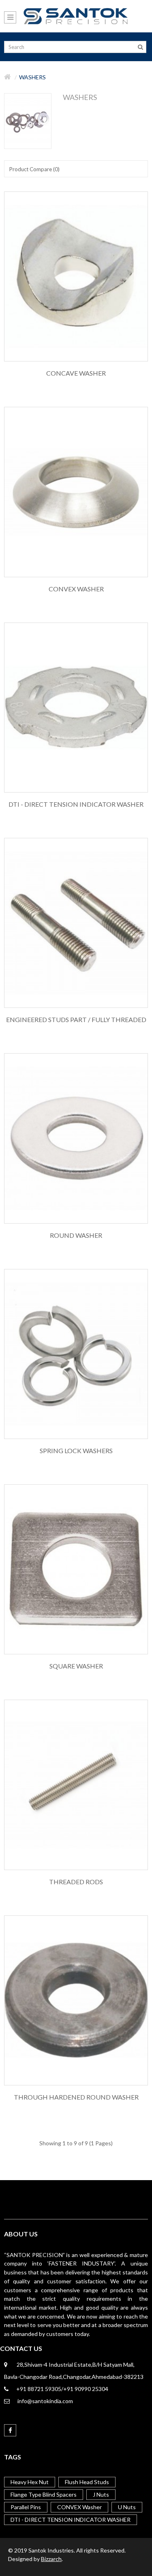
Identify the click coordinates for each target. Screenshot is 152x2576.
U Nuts (127, 2507)
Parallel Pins (26, 2507)
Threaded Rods (76, 1882)
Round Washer (76, 1235)
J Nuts (101, 2494)
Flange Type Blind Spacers (44, 2494)
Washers (32, 77)
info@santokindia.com (45, 2401)
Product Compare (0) (34, 169)
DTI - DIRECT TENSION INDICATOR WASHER (76, 804)
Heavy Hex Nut (30, 2482)
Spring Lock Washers (76, 1451)
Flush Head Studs (87, 2482)
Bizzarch (51, 2559)
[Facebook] (10, 2430)
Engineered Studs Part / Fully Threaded (76, 1020)
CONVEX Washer (76, 589)
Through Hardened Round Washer (76, 2097)
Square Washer (76, 1666)
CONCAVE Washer (76, 373)
